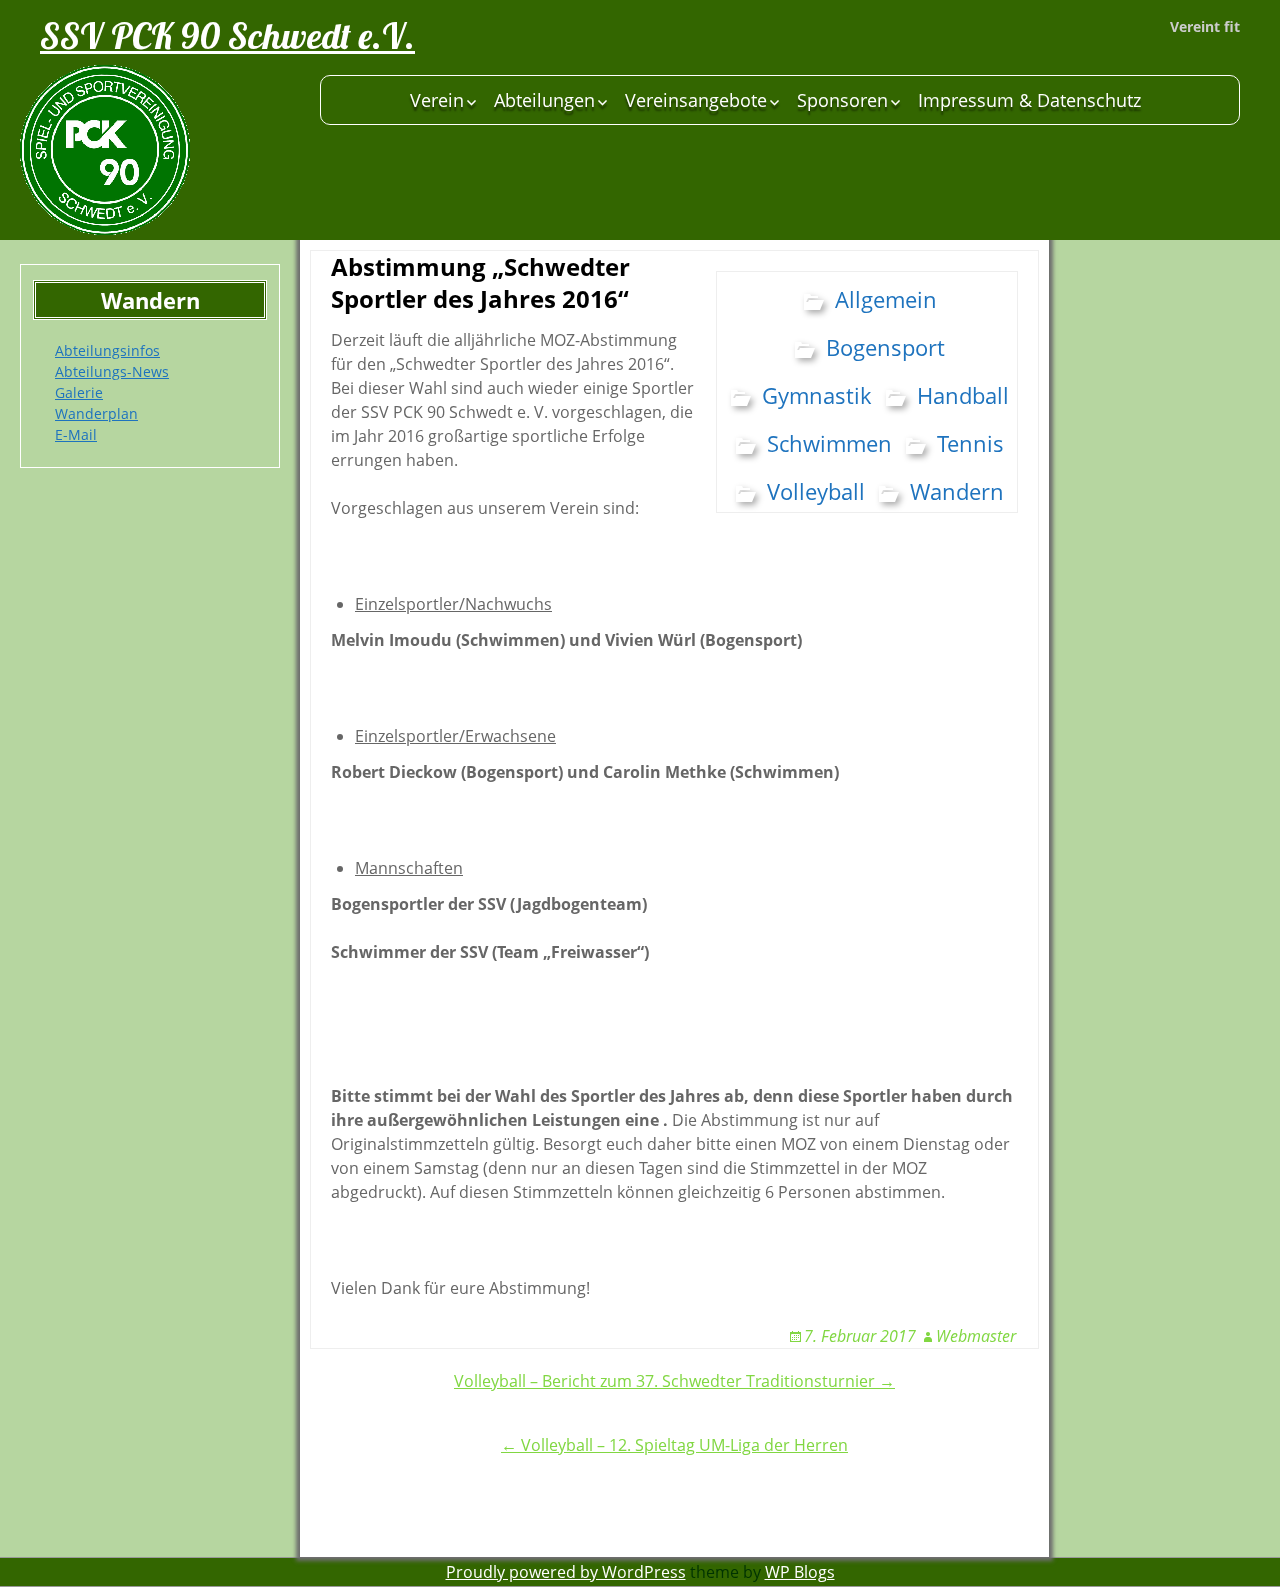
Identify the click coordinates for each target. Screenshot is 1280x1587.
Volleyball (816, 491)
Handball (963, 395)
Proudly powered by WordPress (566, 1572)
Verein (437, 100)
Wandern (957, 491)
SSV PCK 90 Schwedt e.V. (227, 35)
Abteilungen (544, 100)
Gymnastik (817, 395)
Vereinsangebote (696, 100)
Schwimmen (829, 443)
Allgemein (886, 299)
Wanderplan (96, 413)
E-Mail (76, 434)
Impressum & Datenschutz (1029, 100)
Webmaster (976, 1336)
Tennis (970, 443)
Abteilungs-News (112, 371)
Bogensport (885, 347)
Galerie (79, 392)
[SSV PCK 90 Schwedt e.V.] (160, 150)
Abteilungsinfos (107, 350)
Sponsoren (842, 100)
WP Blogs (800, 1572)
